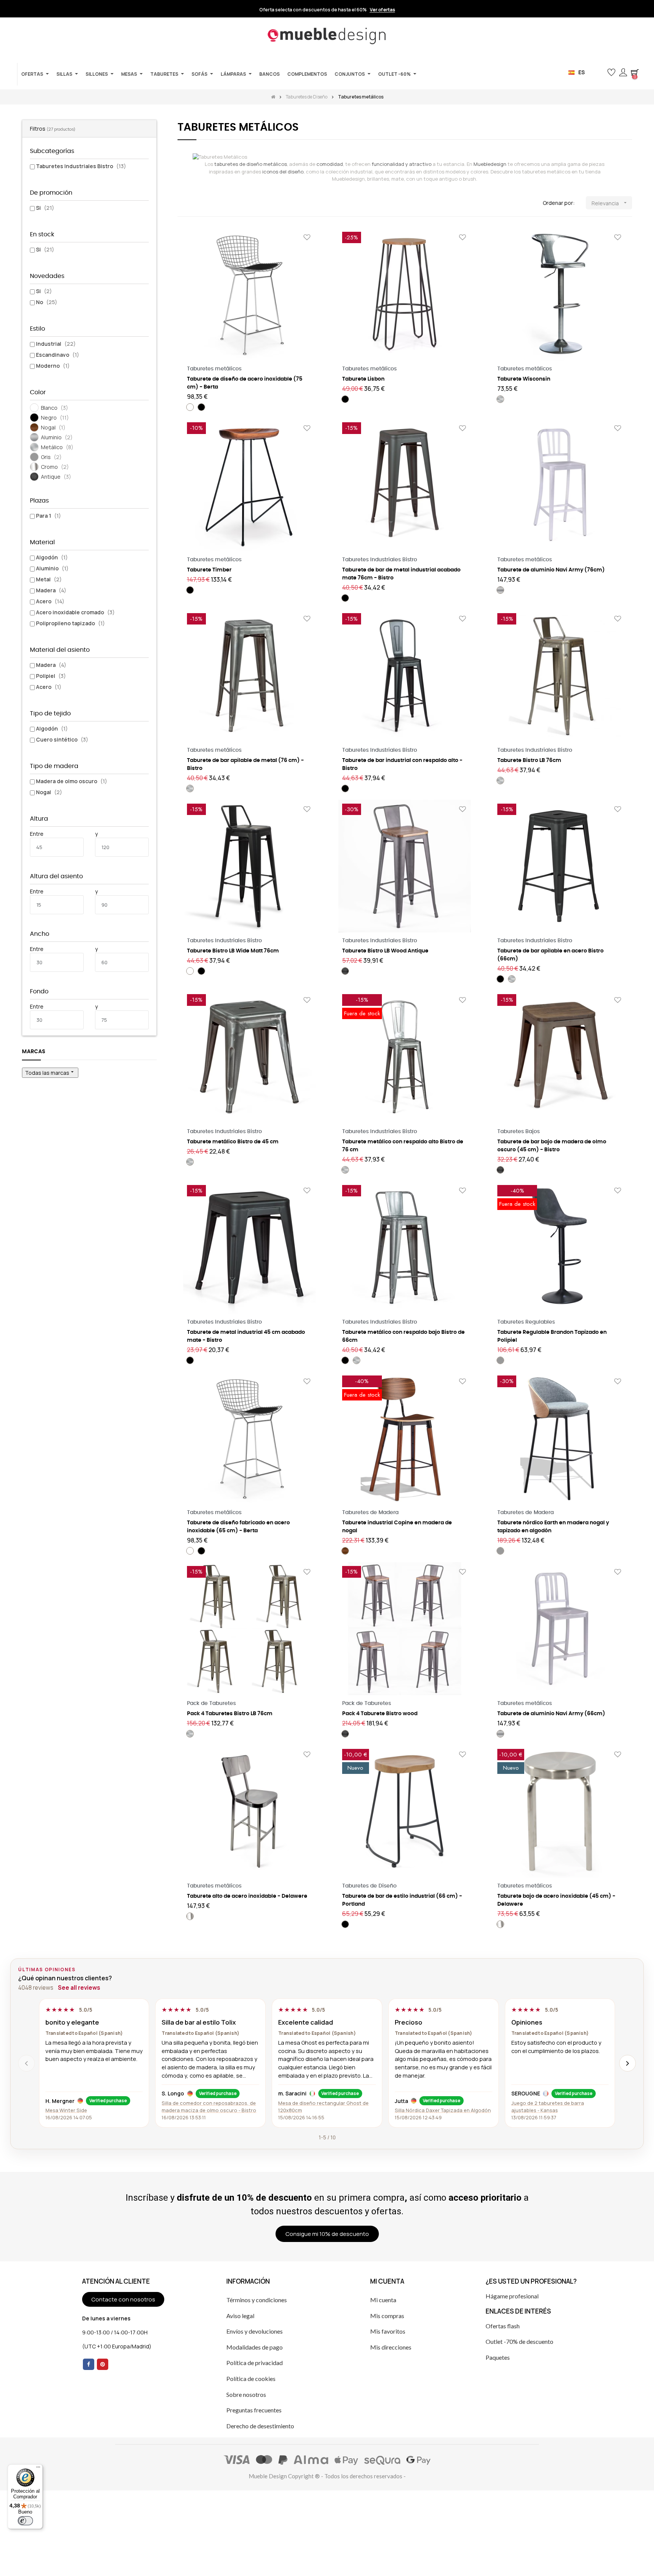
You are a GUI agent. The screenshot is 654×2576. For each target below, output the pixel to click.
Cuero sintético (62, 739)
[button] (599, 73)
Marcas (34, 1052)
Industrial (56, 344)
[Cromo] (190, 1916)
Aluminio (52, 568)
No (47, 302)
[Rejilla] (182, 203)
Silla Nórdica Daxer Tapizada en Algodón (443, 2110)
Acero (50, 601)
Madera (51, 590)
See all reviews (79, 1988)
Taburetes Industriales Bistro (81, 166)
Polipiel (51, 676)
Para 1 (48, 516)
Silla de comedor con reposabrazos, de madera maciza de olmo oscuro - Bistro (209, 2107)
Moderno (53, 366)
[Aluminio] (500, 590)
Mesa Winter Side (66, 2110)
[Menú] (38, 2469)
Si (45, 208)
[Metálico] (500, 399)
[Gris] (500, 1360)
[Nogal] (345, 1551)
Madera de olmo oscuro (72, 781)
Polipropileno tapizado (70, 623)
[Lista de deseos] (307, 238)
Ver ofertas (382, 10)
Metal (49, 579)
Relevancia (610, 203)
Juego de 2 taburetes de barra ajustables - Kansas (548, 2107)
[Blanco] (190, 407)
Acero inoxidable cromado (75, 612)
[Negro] (201, 407)
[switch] (25, 2521)
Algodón (52, 557)
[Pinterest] (103, 2364)
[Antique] (345, 971)
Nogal (49, 792)
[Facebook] (89, 2364)
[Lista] (194, 203)
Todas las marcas (50, 1073)
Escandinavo (58, 355)
